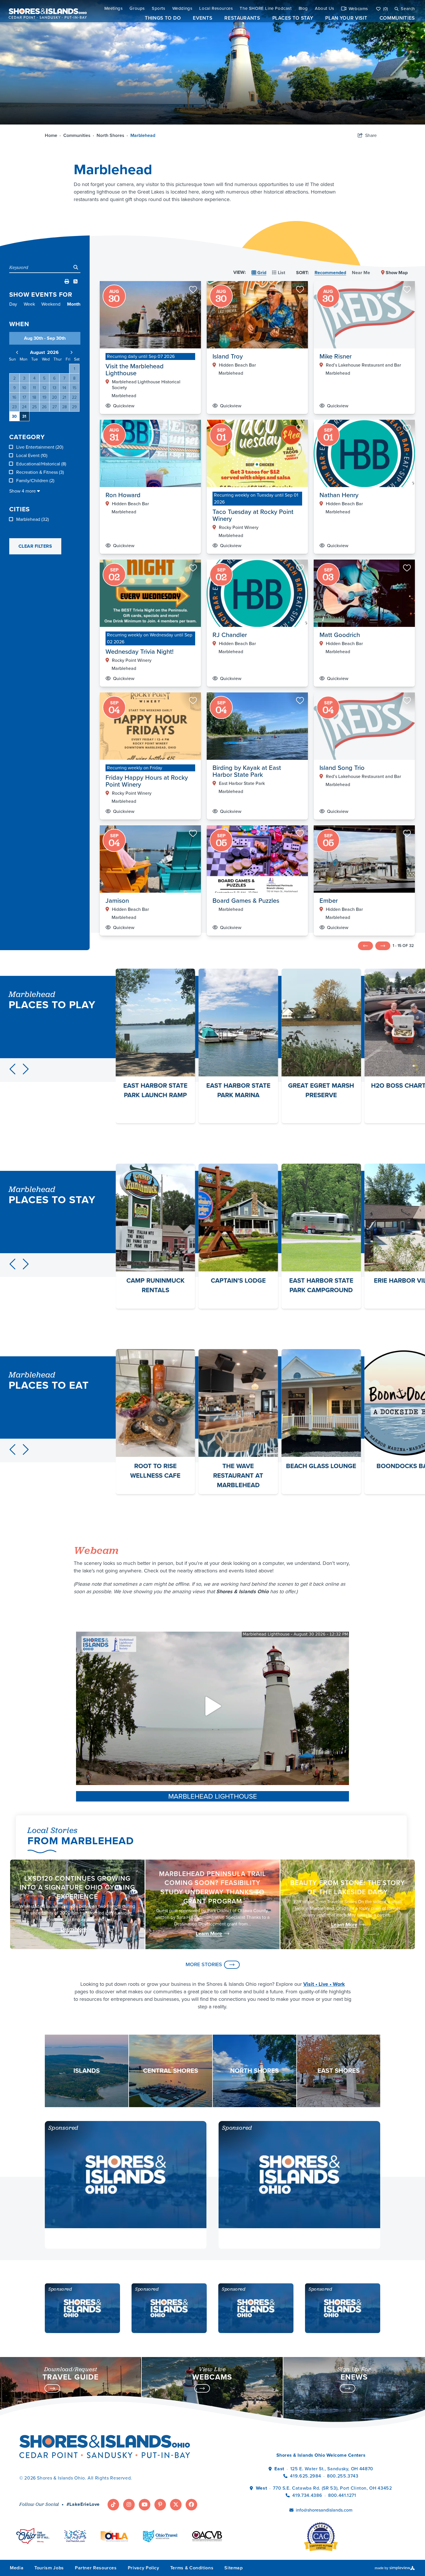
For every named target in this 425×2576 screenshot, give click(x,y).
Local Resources (216, 9)
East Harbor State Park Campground (155, 1285)
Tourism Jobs (49, 2568)
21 (64, 397)
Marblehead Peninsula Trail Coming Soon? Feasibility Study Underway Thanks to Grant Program (212, 1887)
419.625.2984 (305, 2476)
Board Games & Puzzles (246, 901)
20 (54, 397)
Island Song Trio (342, 768)
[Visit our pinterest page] (160, 2505)
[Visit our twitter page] (176, 2505)
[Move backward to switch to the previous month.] (17, 352)
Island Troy (228, 356)
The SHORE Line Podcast (266, 9)
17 (24, 397)
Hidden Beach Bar (237, 365)
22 (74, 397)
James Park (321, 1085)
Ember (329, 901)
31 (24, 416)
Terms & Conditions (192, 2568)
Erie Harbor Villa (238, 1280)
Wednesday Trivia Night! (139, 652)
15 (74, 388)
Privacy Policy (144, 2568)
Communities (397, 18)
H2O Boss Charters (238, 1085)
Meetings (114, 9)
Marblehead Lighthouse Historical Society (146, 385)
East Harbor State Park (242, 783)
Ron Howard (123, 495)
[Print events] (67, 282)
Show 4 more (23, 491)
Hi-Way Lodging (321, 1280)
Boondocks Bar (238, 1466)
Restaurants (242, 18)
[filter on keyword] (76, 268)
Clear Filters (35, 546)
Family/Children (35, 481)
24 (24, 407)
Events (203, 18)
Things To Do (163, 18)
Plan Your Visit (346, 18)
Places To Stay (293, 18)
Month (74, 304)
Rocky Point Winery (239, 528)
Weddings (182, 9)
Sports (159, 9)
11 (34, 388)
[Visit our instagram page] (129, 2505)
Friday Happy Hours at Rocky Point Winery (147, 781)
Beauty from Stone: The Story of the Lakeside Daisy (348, 1887)
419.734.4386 (308, 2495)
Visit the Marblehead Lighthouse (135, 370)
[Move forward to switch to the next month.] (71, 352)
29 (74, 407)
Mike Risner (336, 356)
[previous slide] (12, 1069)
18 (34, 397)
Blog (303, 9)
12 (44, 388)
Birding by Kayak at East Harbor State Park (247, 771)
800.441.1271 (342, 2495)
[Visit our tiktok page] (113, 2505)
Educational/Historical (41, 464)
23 (14, 407)
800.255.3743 (343, 2476)
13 (54, 388)
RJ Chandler (230, 635)
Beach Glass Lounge (155, 1466)
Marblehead (143, 135)
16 (14, 397)
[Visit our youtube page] (145, 2505)
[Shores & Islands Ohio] (46, 11)
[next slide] (26, 1069)
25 (34, 407)
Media (17, 2568)
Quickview (124, 406)
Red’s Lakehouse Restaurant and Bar (363, 365)
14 (64, 388)
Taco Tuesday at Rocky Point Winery (253, 515)
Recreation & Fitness (40, 472)
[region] (257, 613)
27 (54, 407)
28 (64, 407)
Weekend (51, 304)
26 (44, 407)
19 (44, 397)
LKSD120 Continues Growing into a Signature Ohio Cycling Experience (77, 1887)
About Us (325, 9)
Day (13, 304)
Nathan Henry (339, 495)
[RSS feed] (75, 282)
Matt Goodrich (340, 635)
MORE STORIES (204, 1964)
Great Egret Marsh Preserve (155, 1090)
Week (29, 304)
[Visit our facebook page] (191, 2505)
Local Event (32, 456)
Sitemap (233, 2568)
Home (53, 135)
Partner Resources (96, 2568)
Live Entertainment (40, 447)
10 (24, 388)
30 (14, 416)
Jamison (117, 901)
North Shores (112, 135)
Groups (137, 9)
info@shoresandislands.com (324, 2510)
